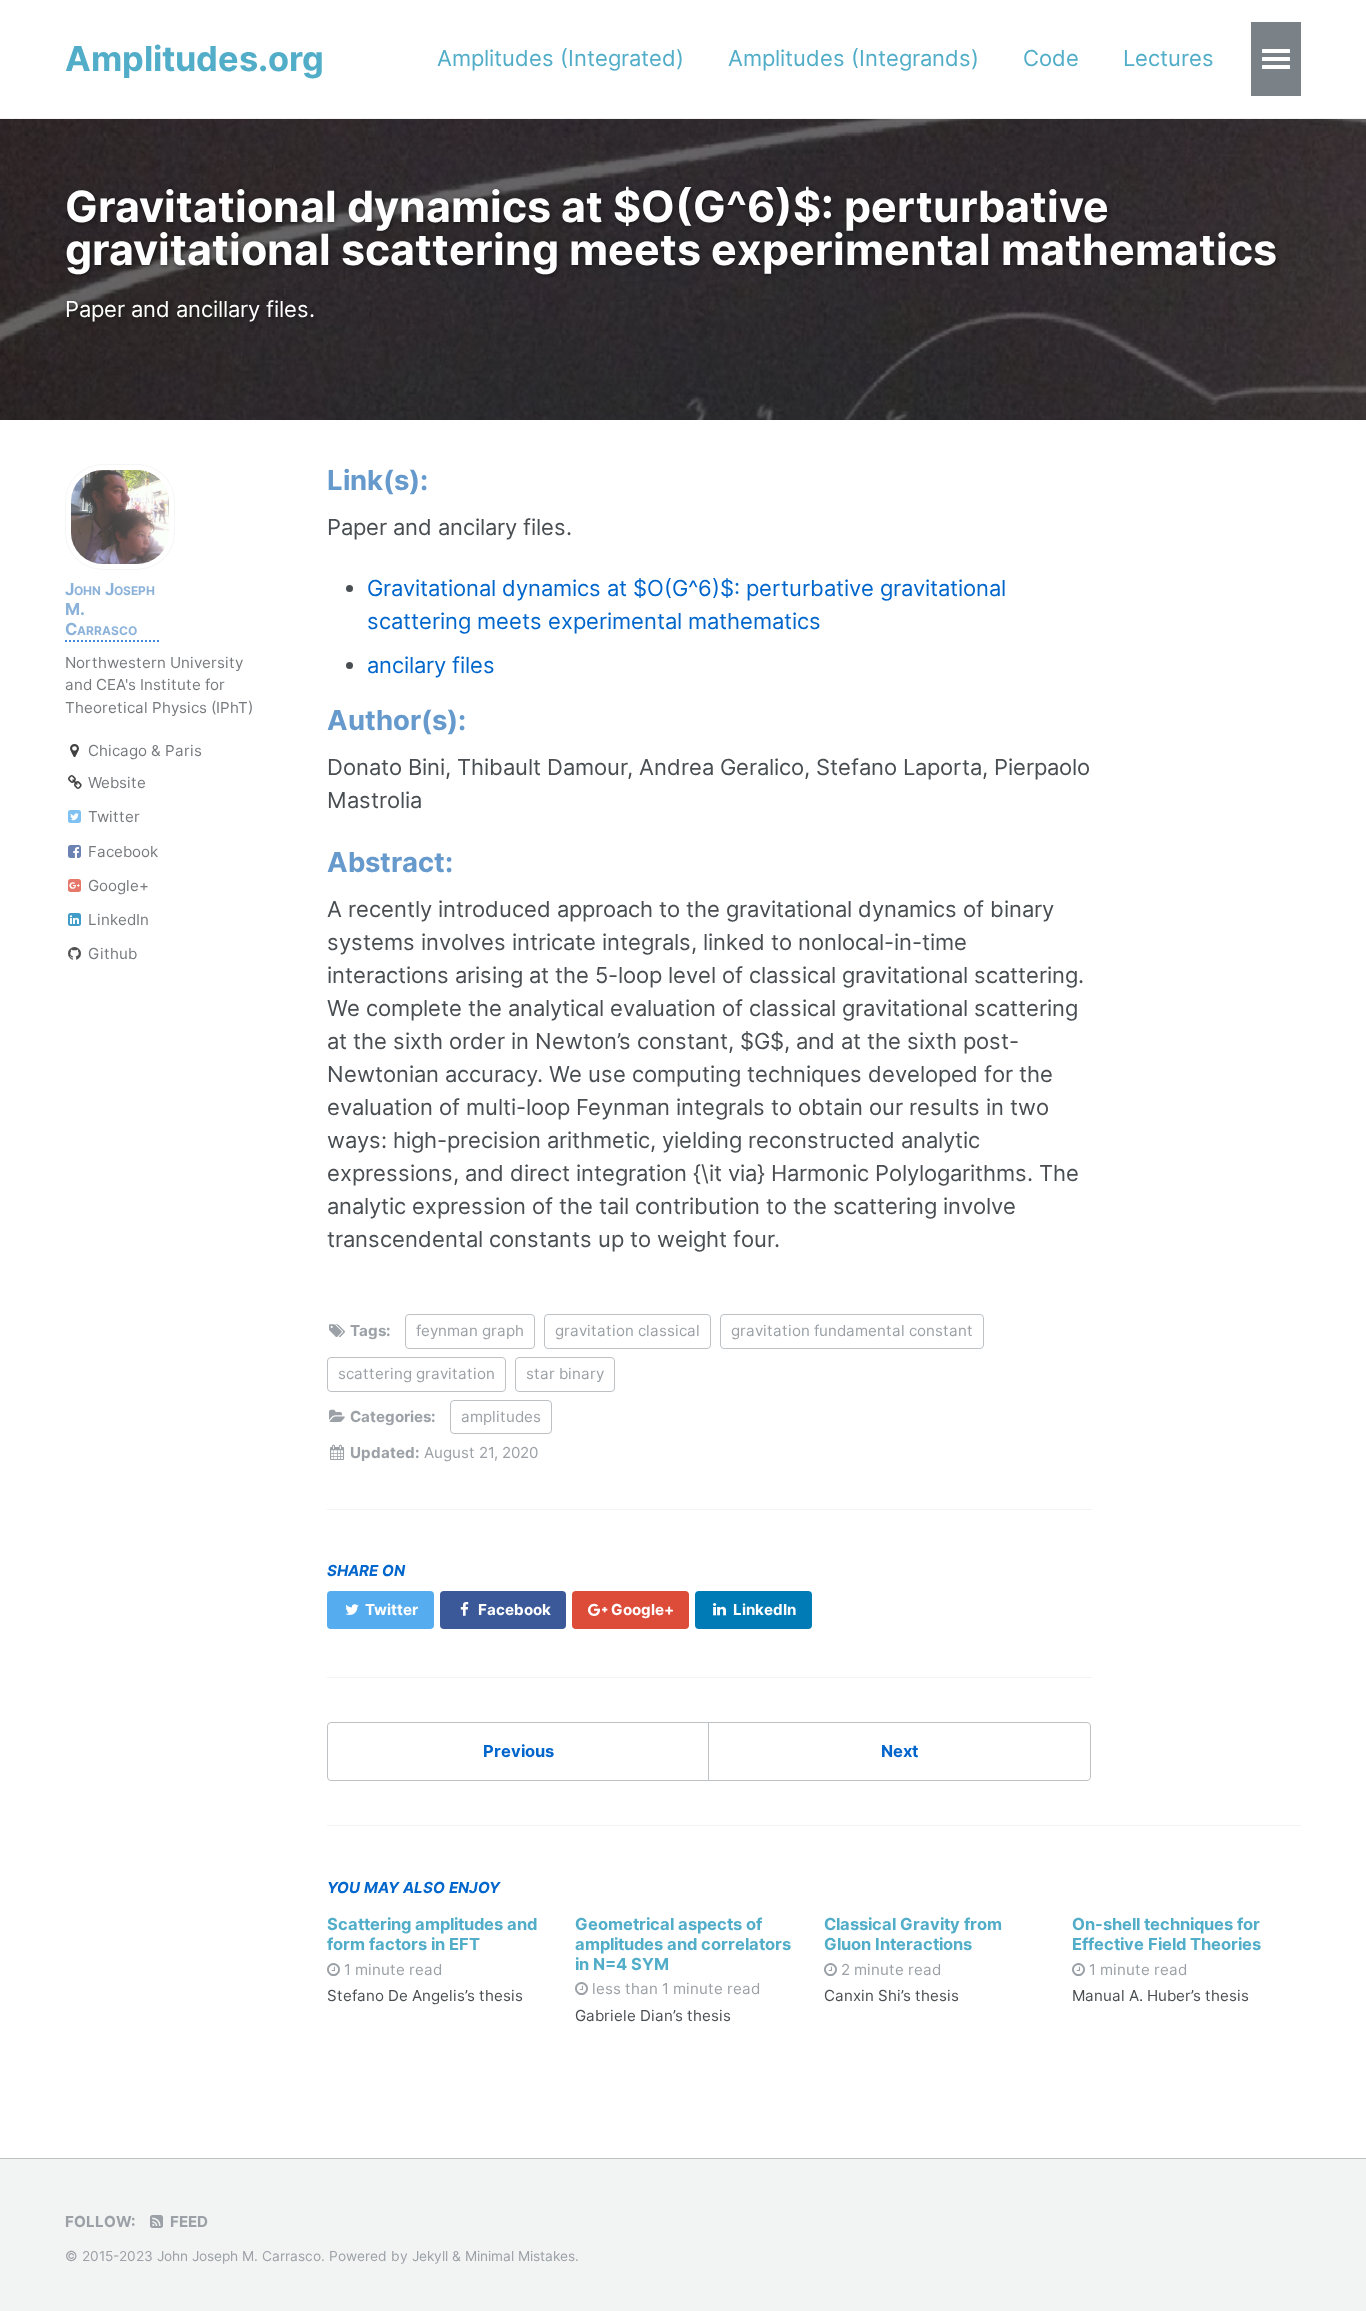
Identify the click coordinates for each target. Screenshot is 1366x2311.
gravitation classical (627, 1330)
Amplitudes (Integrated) (560, 58)
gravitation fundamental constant (852, 1330)
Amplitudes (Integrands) (853, 58)
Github (110, 953)
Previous (518, 1751)
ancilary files (431, 665)
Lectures (1168, 58)
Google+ (116, 885)
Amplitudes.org (194, 58)
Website (115, 782)
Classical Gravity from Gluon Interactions (913, 1934)
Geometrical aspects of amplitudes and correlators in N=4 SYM (683, 1944)
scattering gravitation (416, 1373)
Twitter (112, 816)
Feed (187, 2221)
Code (1051, 58)
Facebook (121, 850)
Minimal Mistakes (520, 2256)
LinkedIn (116, 919)
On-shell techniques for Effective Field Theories (1166, 1934)
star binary (565, 1373)
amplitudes (501, 1416)
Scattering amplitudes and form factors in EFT (432, 1934)
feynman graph (470, 1330)
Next (899, 1751)
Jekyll (430, 2256)
